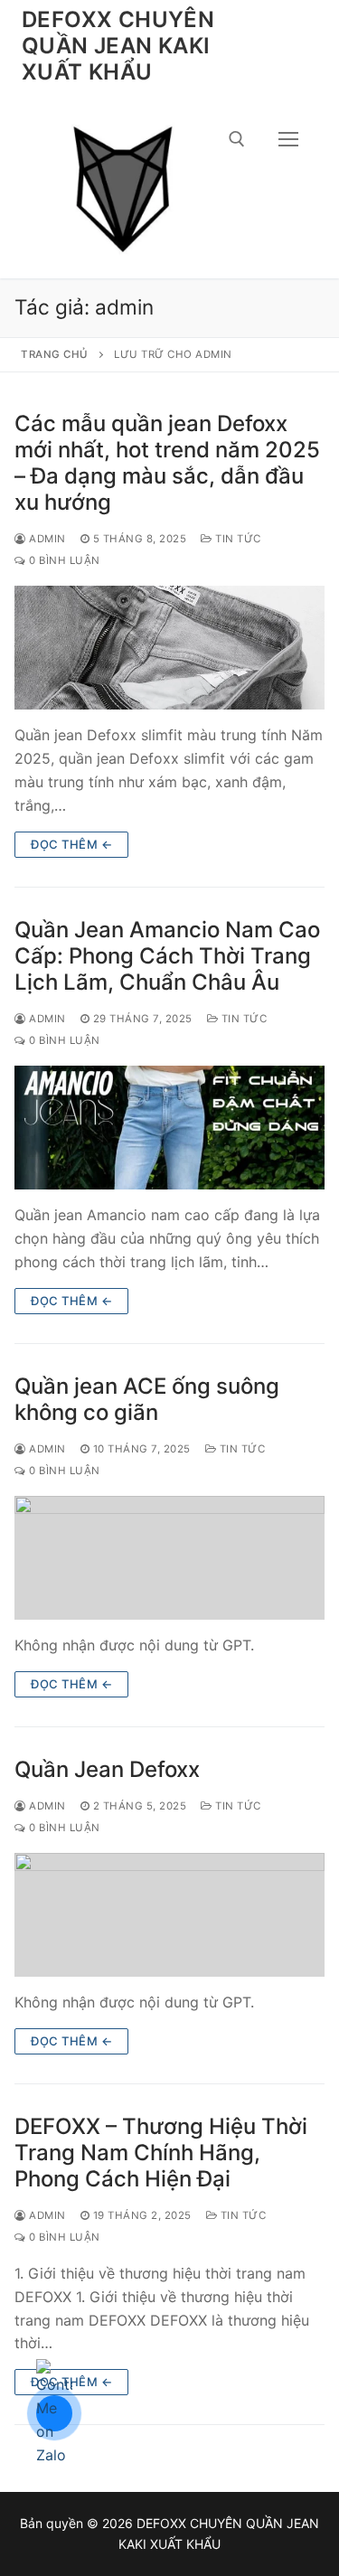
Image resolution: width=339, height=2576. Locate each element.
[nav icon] (288, 139)
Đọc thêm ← (71, 844)
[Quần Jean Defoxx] (169, 1915)
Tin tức (237, 539)
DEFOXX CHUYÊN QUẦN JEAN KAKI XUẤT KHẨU (118, 46)
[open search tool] (237, 139)
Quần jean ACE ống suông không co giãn (147, 1399)
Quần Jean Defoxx (107, 1769)
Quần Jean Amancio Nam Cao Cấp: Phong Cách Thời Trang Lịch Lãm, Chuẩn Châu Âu (167, 956)
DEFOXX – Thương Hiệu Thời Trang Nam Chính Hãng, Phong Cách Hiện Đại (161, 2153)
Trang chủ (55, 354)
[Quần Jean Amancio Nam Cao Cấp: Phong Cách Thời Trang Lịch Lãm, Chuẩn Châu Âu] (169, 1128)
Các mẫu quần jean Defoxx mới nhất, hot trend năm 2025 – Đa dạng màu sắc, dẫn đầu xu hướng (167, 463)
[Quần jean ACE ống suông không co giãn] (169, 1558)
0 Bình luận (63, 560)
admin (46, 539)
